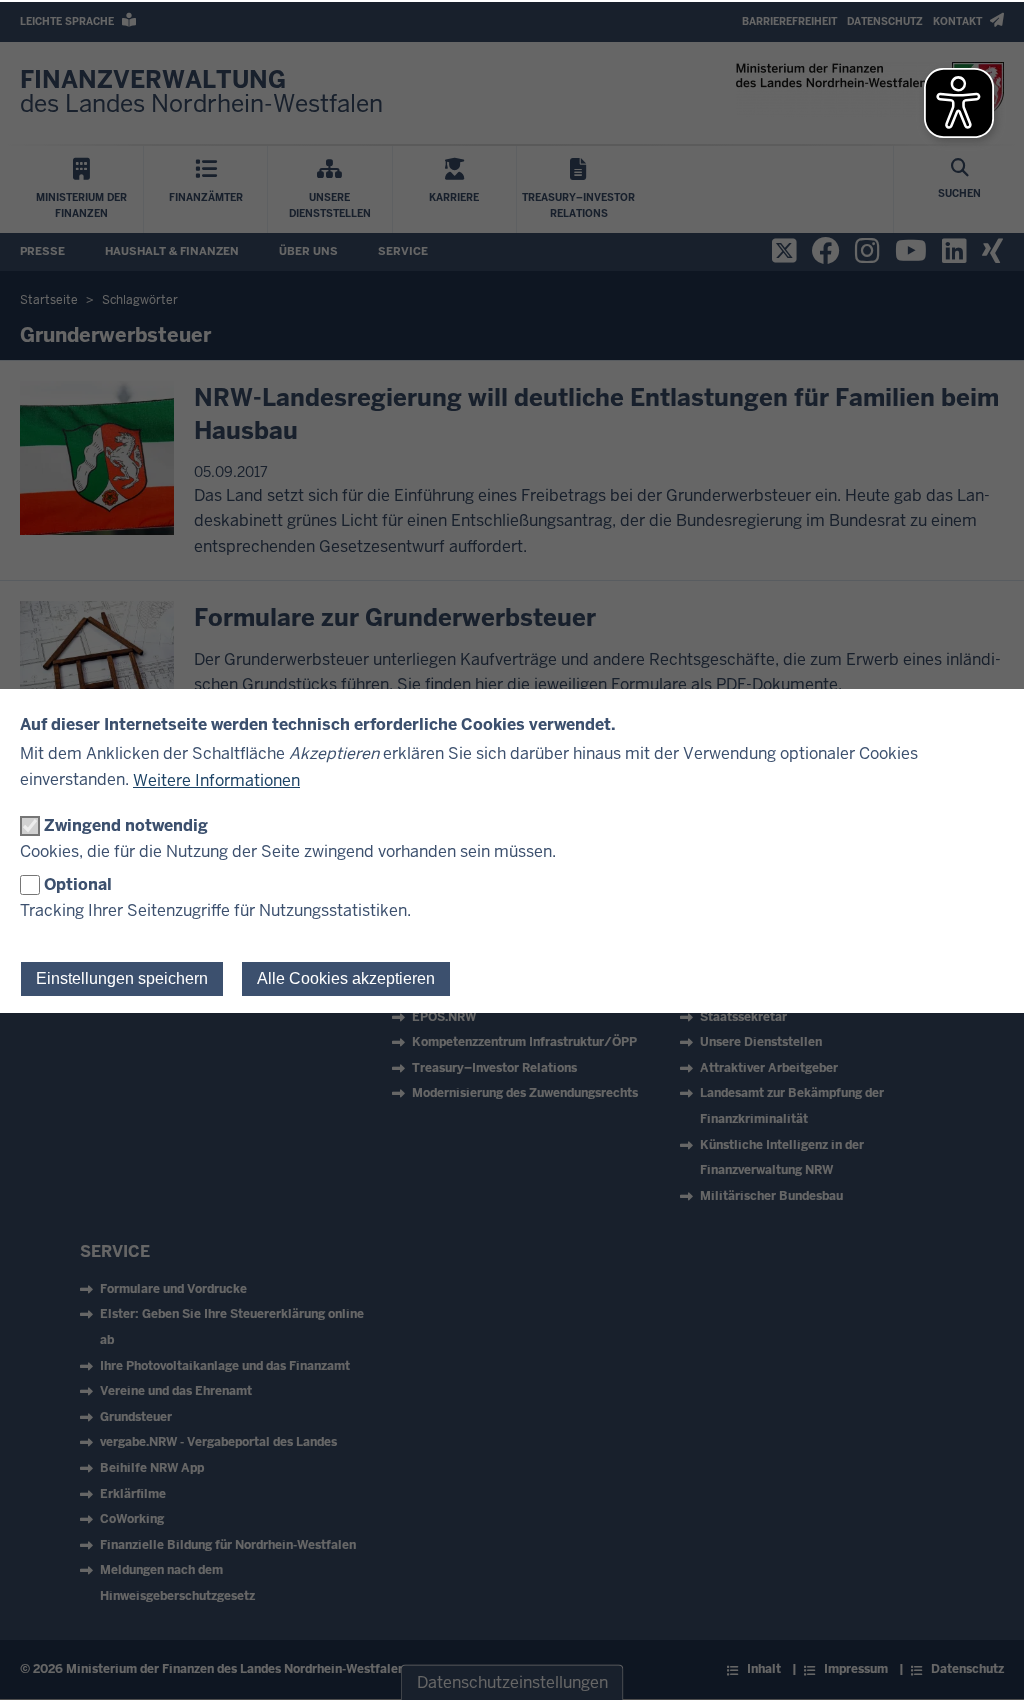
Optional (78, 884)
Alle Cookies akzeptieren (346, 978)
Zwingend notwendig (126, 825)
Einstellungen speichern (122, 978)
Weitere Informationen (216, 780)
